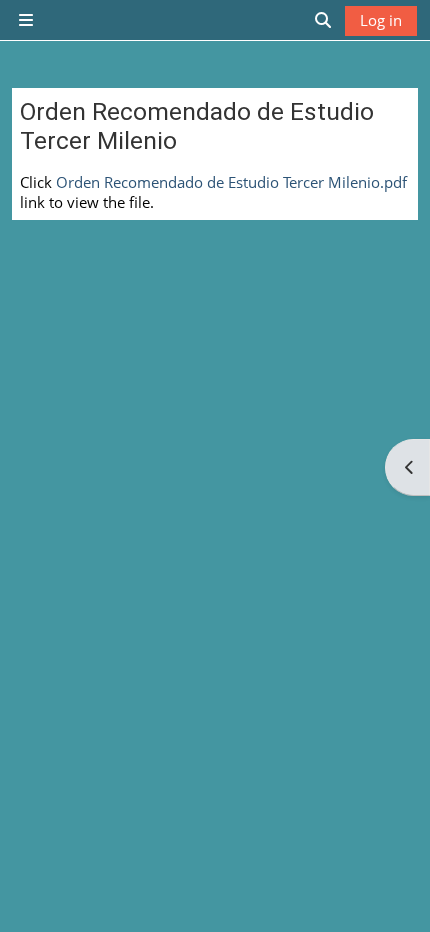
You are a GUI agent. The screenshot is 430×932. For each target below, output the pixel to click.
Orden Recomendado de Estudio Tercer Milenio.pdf (231, 182)
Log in (381, 20)
